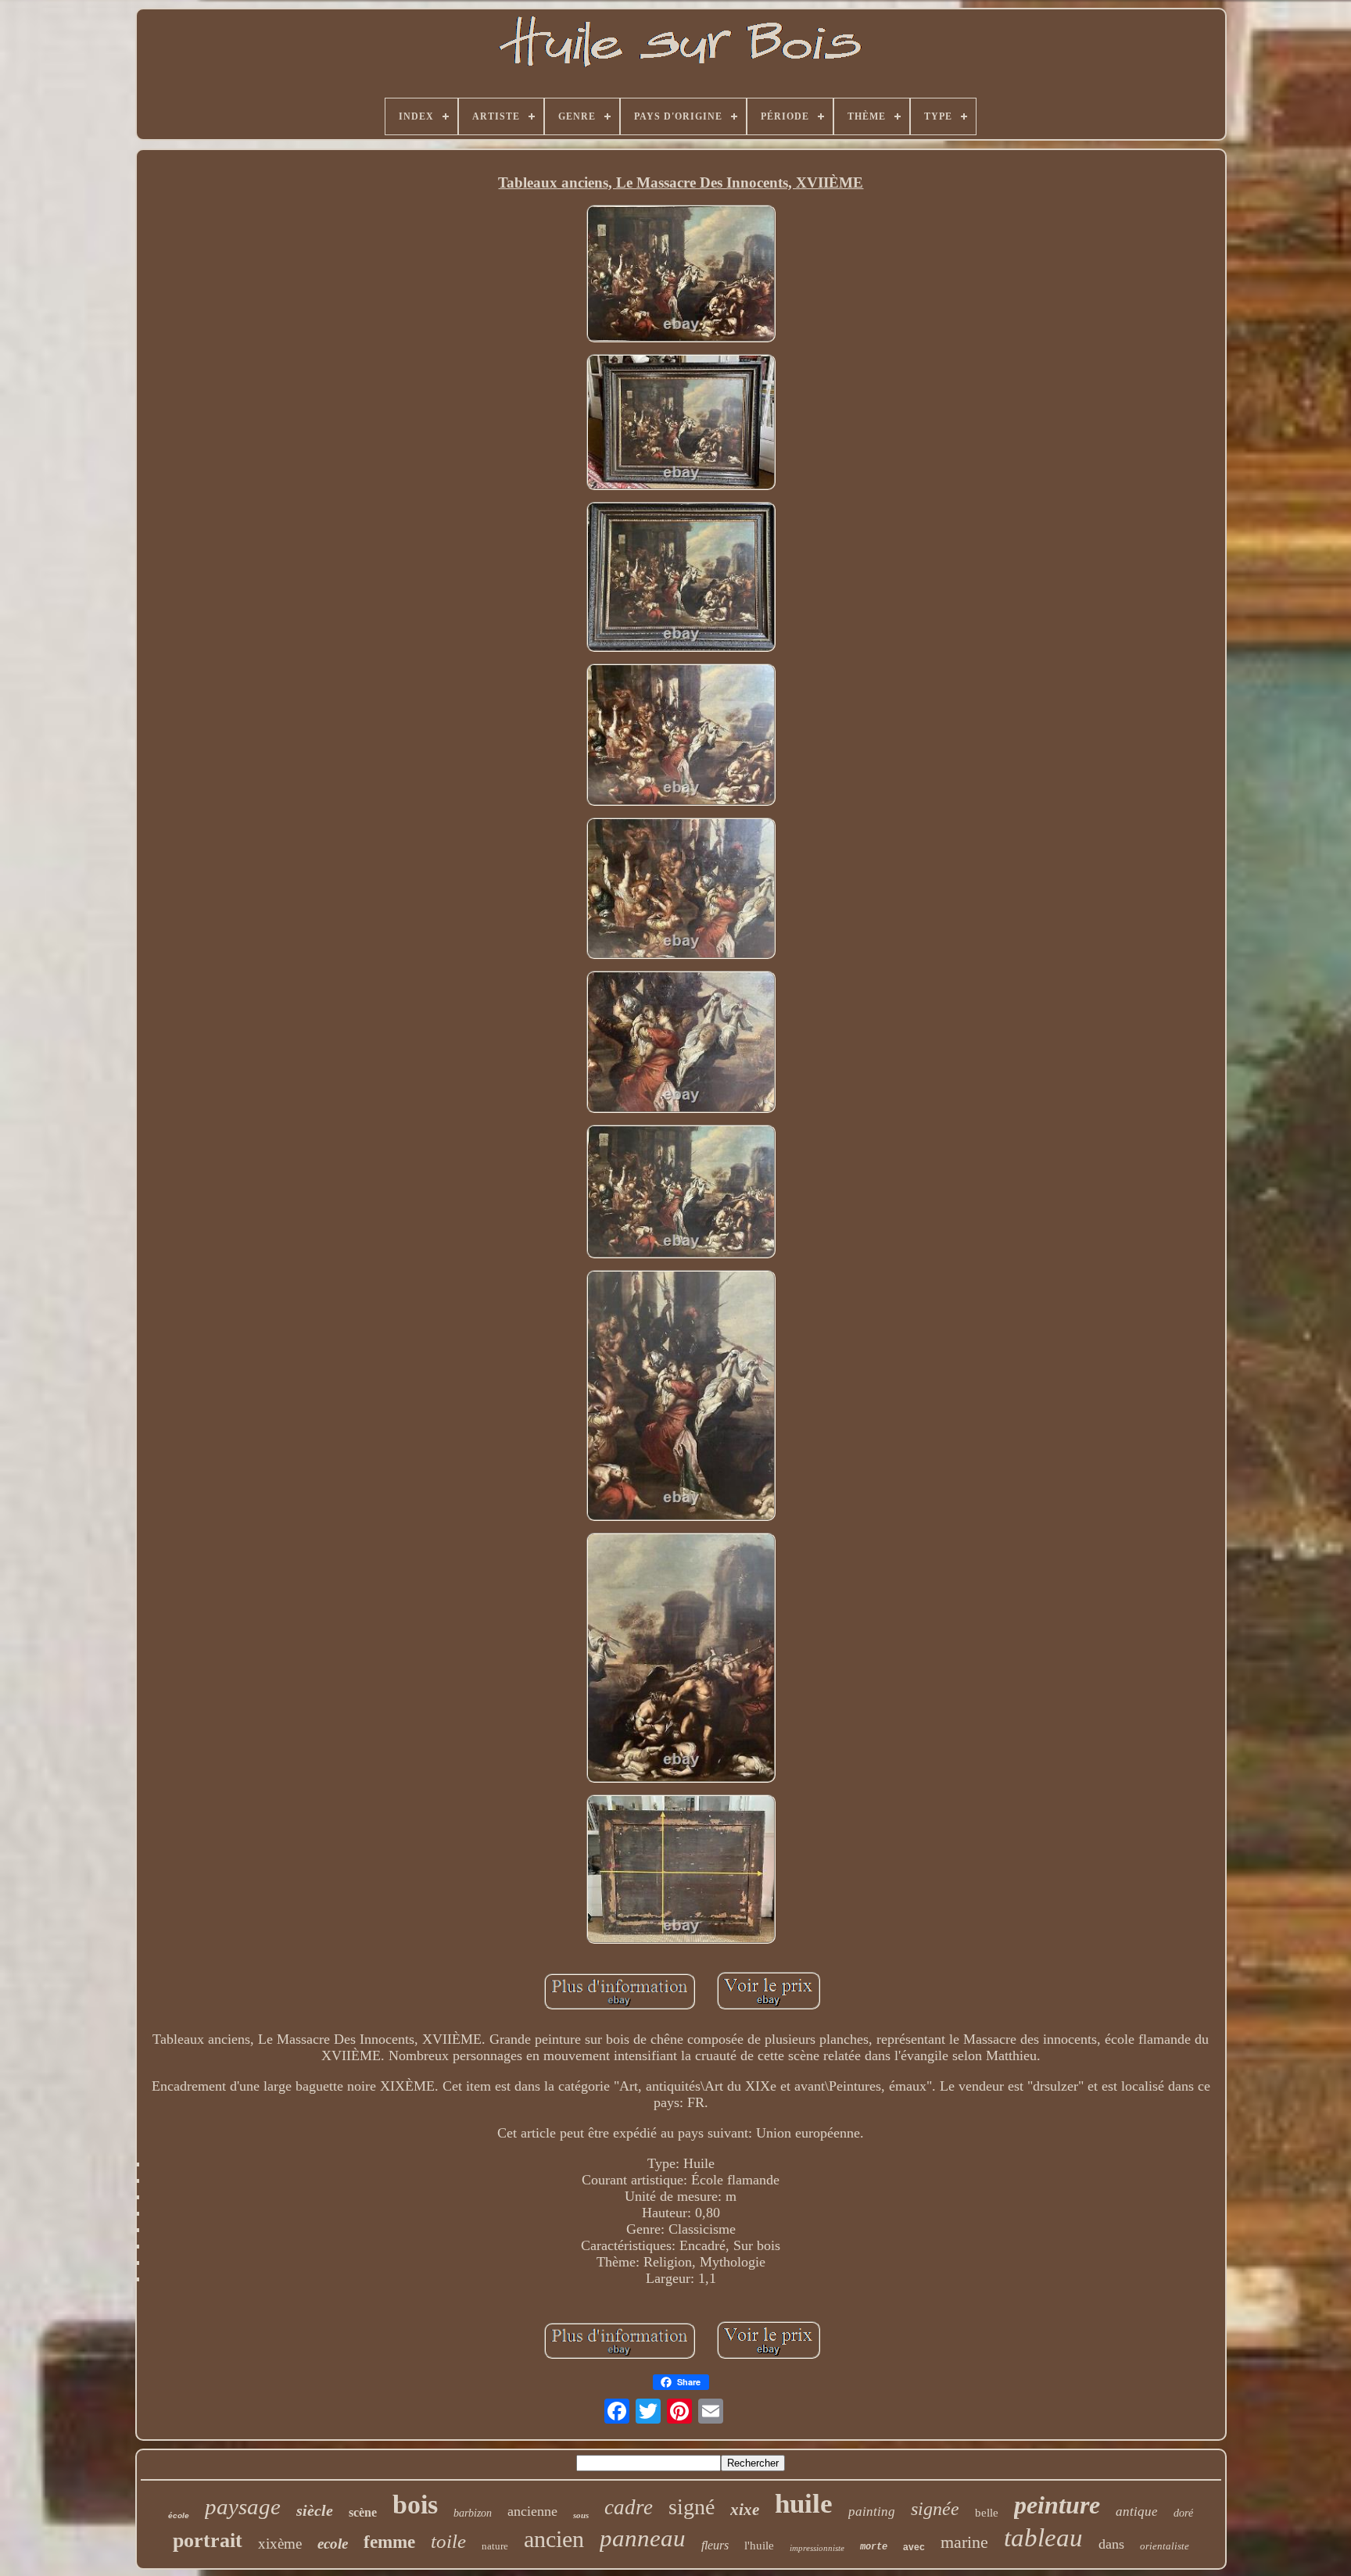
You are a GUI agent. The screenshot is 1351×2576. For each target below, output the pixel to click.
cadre (629, 2507)
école (179, 2515)
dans (1111, 2544)
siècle (315, 2510)
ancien (554, 2539)
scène (363, 2512)
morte (874, 2547)
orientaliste (1165, 2546)
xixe (745, 2510)
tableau (1043, 2538)
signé (692, 2507)
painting (872, 2512)
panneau (643, 2538)
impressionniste (817, 2548)
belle (987, 2513)
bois (415, 2504)
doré (1183, 2513)
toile (448, 2541)
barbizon (473, 2513)
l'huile (759, 2546)
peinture (1057, 2505)
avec (914, 2547)
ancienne (532, 2511)
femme (389, 2542)
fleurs (715, 2545)
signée (935, 2509)
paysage (243, 2506)
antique (1137, 2512)
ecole (333, 2544)
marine (964, 2542)
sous (581, 2515)
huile (804, 2504)
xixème (280, 2544)
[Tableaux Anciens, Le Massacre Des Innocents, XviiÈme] (681, 275)
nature (495, 2546)
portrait (208, 2540)
